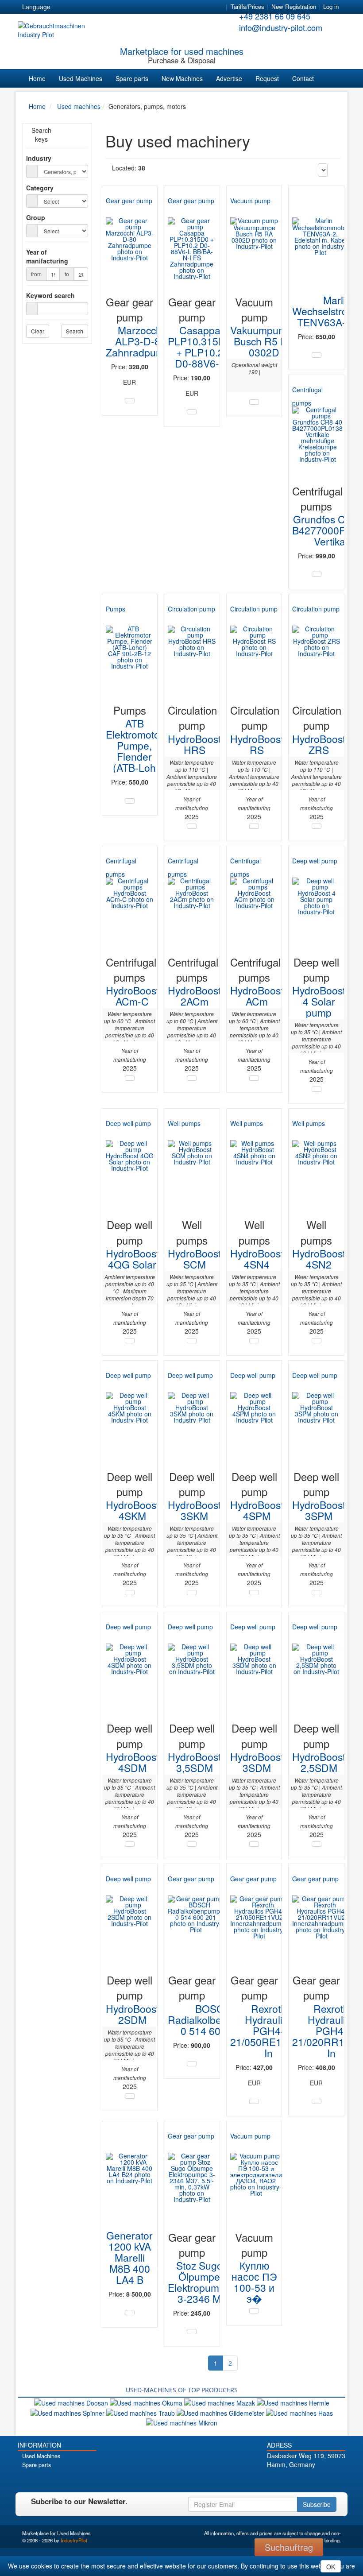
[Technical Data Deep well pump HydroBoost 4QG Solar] (130, 1341)
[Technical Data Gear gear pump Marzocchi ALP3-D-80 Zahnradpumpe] (130, 401)
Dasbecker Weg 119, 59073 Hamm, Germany (306, 2460)
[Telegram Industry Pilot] (307, 2480)
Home (37, 78)
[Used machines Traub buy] (141, 2412)
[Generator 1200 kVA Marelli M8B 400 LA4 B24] (130, 2176)
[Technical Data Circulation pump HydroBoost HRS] (192, 826)
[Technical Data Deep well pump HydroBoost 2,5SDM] (317, 1844)
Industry (39, 158)
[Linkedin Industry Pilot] (320, 2480)
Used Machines (81, 78)
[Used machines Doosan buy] (72, 2402)
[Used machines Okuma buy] (147, 2402)
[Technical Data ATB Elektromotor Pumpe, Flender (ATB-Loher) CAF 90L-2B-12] (130, 801)
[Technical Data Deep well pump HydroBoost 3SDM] (254, 1844)
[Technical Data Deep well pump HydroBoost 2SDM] (130, 2096)
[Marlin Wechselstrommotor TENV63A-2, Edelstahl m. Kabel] (320, 241)
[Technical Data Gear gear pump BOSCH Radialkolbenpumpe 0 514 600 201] (192, 2064)
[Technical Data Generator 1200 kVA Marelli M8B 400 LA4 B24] (130, 2313)
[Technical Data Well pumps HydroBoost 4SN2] (317, 1341)
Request (267, 78)
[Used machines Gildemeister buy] (221, 2412)
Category (40, 188)
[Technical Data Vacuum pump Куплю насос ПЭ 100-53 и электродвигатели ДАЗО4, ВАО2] (254, 2311)
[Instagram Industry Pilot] (332, 2480)
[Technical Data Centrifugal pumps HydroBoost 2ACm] (192, 1078)
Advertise (229, 78)
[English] (79, 7)
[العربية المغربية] (111, 7)
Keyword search (50, 295)
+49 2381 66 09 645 (275, 16)
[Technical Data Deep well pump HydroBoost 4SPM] (254, 1593)
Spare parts (132, 78)
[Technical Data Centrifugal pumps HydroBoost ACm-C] (130, 1078)
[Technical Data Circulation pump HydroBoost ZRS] (317, 826)
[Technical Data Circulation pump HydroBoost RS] (254, 826)
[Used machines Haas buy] (299, 2412)
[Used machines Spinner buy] (68, 2412)
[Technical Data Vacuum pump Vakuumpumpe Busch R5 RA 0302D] (254, 402)
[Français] (127, 7)
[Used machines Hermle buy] (293, 2402)
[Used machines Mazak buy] (220, 2402)
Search (75, 331)
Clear (38, 331)
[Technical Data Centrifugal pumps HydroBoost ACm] (254, 1078)
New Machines (182, 78)
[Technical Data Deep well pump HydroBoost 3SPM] (317, 1593)
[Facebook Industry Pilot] (283, 2480)
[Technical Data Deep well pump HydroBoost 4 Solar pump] (317, 1089)
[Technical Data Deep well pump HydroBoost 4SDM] (130, 1844)
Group (36, 217)
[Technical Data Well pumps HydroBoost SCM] (192, 1341)
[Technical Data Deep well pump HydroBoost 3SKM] (192, 1593)
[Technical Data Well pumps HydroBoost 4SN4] (254, 1341)
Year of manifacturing (47, 256)
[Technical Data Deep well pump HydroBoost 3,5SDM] (192, 1844)
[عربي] (143, 7)
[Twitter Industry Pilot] (295, 2480)
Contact (303, 78)
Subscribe (317, 2504)
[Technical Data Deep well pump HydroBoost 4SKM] (130, 1593)
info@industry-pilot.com (281, 27)
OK (331, 2567)
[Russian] (95, 7)
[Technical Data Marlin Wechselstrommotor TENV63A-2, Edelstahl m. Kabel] (317, 355)
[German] (63, 7)
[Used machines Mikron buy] (182, 2422)
